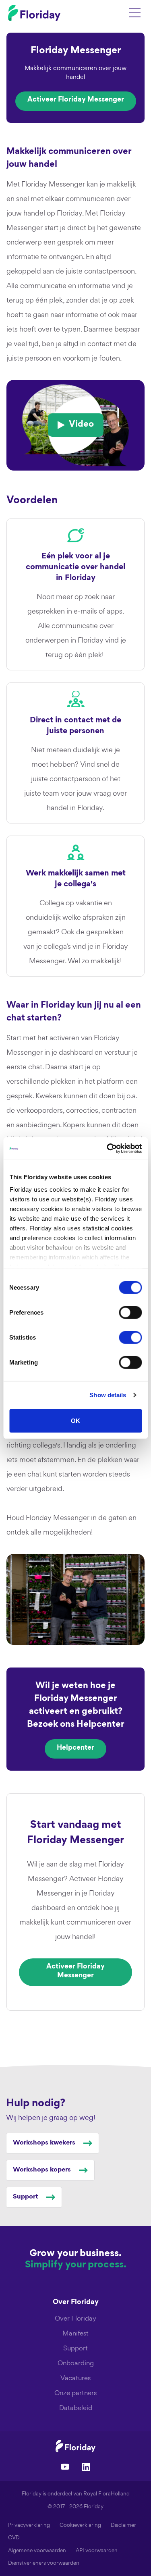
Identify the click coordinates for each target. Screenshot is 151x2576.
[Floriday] (76, 2446)
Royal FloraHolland (107, 2494)
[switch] (130, 1312)
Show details (108, 1395)
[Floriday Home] (34, 13)
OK (75, 1420)
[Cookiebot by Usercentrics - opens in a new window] (108, 1149)
